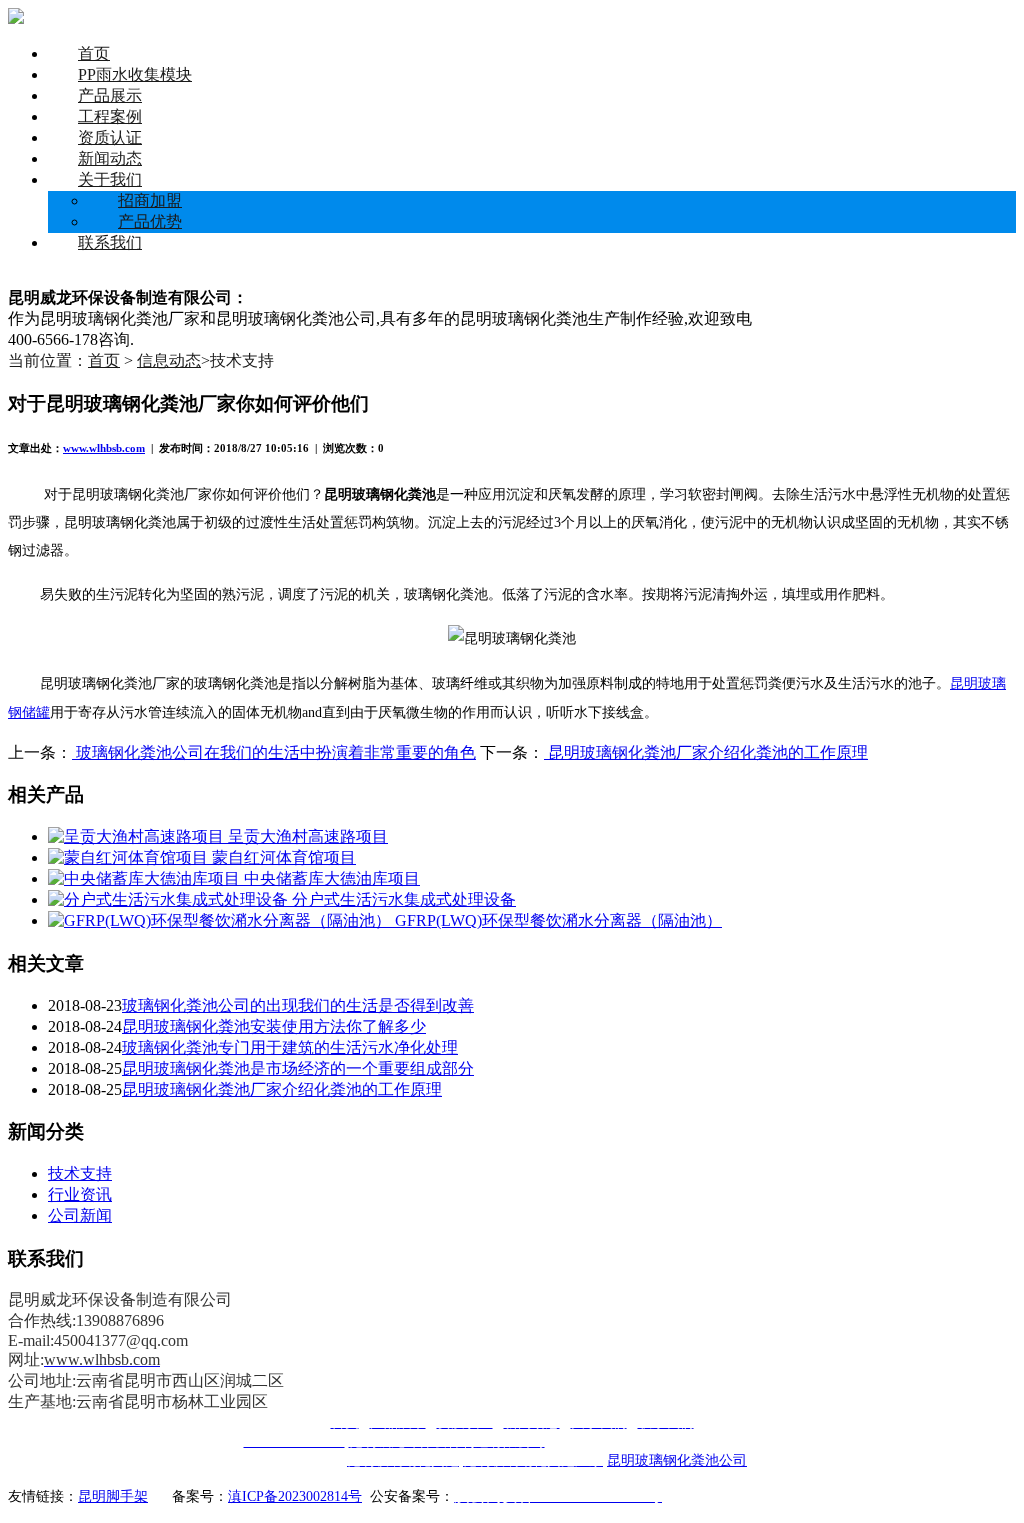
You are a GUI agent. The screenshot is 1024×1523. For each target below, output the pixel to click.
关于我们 (110, 179)
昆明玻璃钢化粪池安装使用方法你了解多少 (274, 1026)
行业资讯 (80, 1194)
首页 (94, 53)
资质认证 (110, 137)
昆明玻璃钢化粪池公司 (677, 1460)
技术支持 (80, 1173)
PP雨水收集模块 (135, 74)
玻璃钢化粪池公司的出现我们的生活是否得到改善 (298, 1005)
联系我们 (110, 242)
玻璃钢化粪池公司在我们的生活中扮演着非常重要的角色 (274, 752)
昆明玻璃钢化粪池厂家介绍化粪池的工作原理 (706, 752)
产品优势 (150, 221)
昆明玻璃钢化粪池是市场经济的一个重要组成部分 (298, 1068)
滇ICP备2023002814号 (295, 1496)
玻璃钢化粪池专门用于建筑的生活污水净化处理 (290, 1047)
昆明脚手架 (113, 1496)
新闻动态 (110, 158)
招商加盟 (150, 200)
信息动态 (169, 360)
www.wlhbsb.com (104, 448)
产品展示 (110, 95)
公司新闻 (80, 1215)
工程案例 (110, 116)
